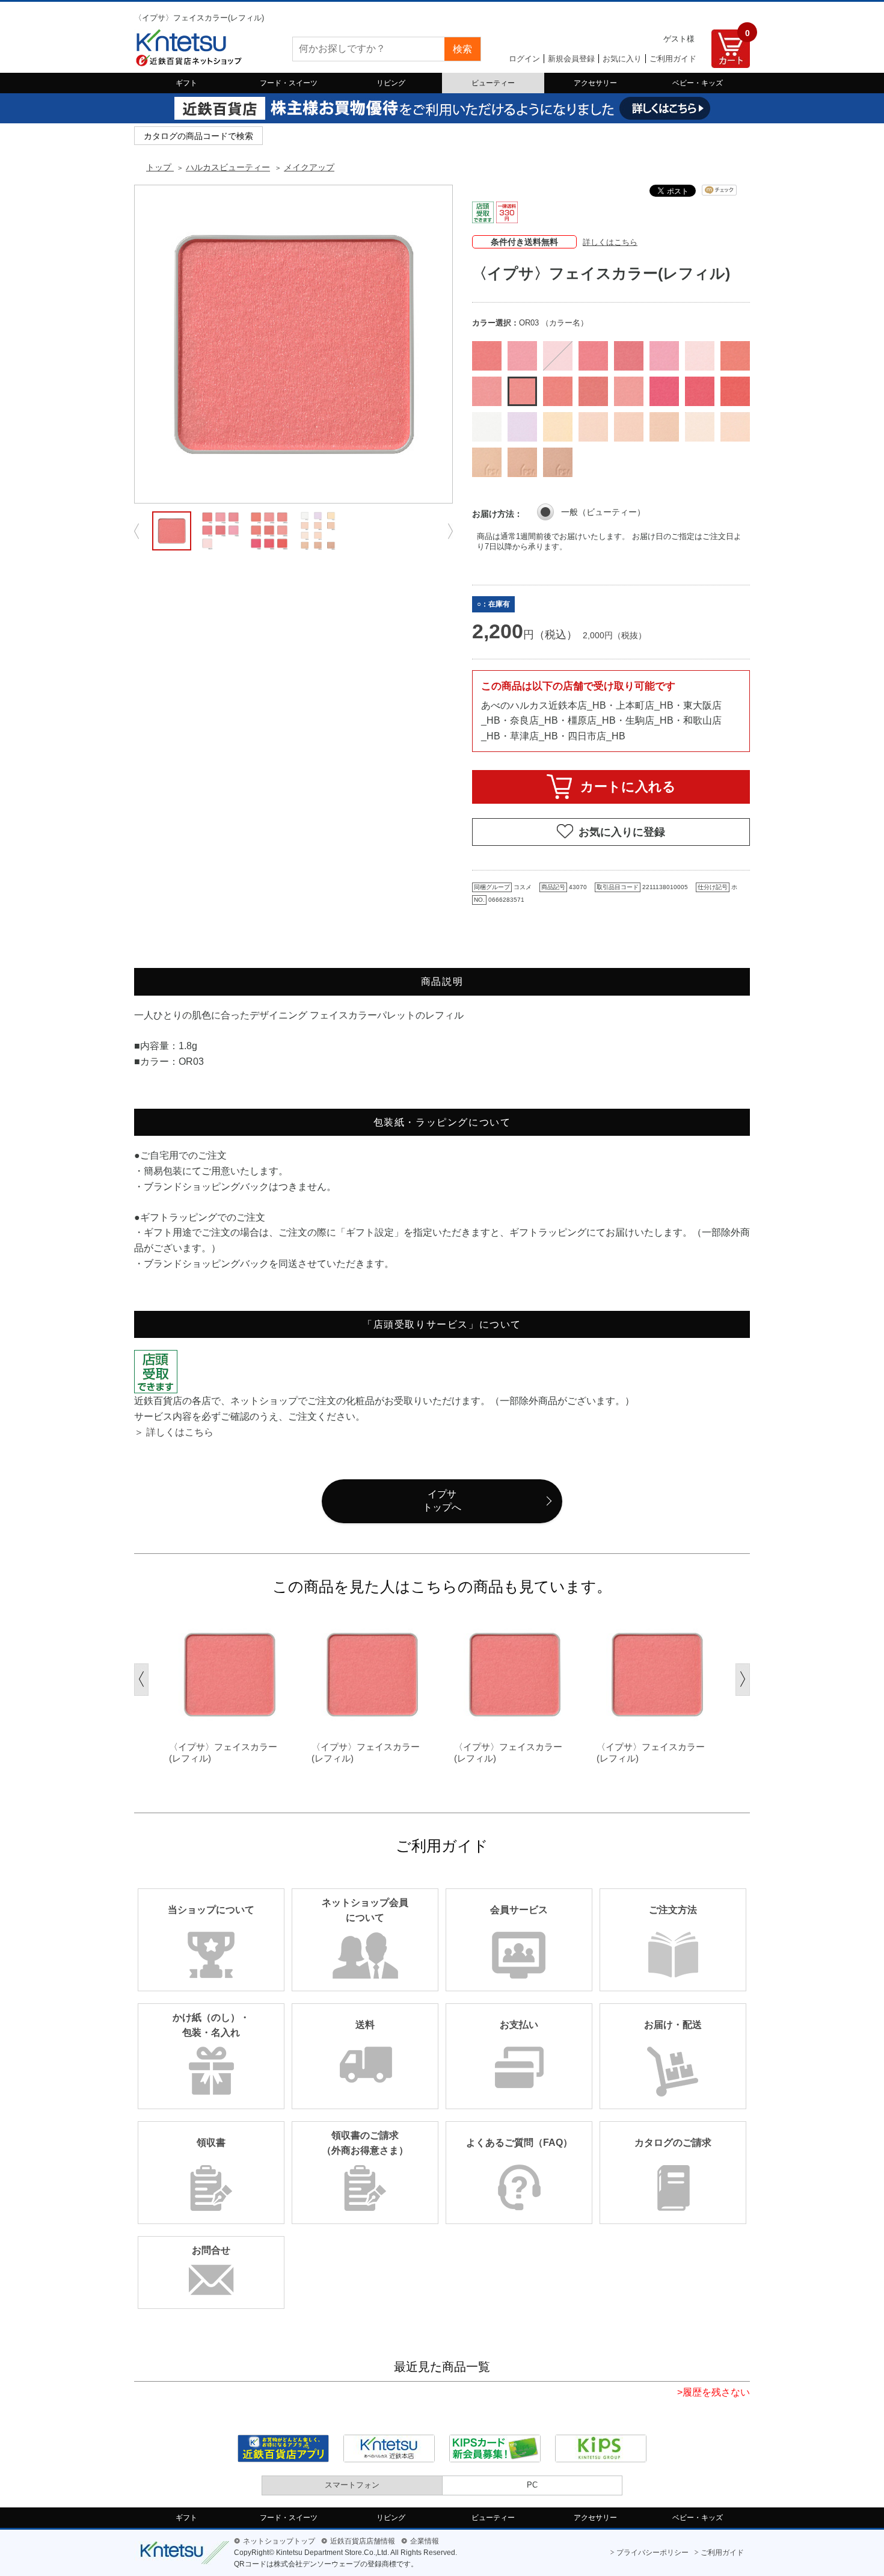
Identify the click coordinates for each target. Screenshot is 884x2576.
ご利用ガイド (673, 59)
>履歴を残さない (714, 2392)
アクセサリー (595, 83)
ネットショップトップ (279, 2541)
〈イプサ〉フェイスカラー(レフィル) (223, 1753)
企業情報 (425, 2541)
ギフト (186, 83)
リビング (391, 83)
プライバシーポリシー (652, 2553)
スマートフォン (352, 2485)
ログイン (524, 59)
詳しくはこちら (610, 242)
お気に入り (622, 59)
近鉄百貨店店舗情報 (363, 2541)
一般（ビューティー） (603, 512)
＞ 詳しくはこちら (174, 1432)
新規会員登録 (571, 59)
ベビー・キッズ (698, 83)
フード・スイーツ (289, 83)
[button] (141, 1680)
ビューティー (493, 83)
